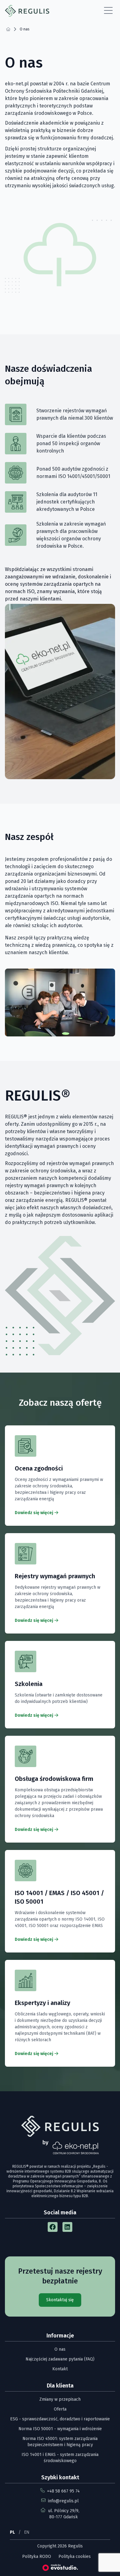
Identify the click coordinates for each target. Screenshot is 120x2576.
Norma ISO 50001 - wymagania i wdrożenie (60, 2429)
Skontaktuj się (60, 2300)
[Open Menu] (108, 11)
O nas (60, 2349)
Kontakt (60, 2369)
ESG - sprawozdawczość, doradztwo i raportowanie (60, 2419)
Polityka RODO (37, 2557)
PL (12, 2532)
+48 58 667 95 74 (63, 2491)
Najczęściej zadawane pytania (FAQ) (60, 2359)
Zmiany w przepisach (60, 2399)
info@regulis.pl (63, 2501)
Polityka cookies (75, 2557)
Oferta (60, 2409)
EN (27, 2532)
